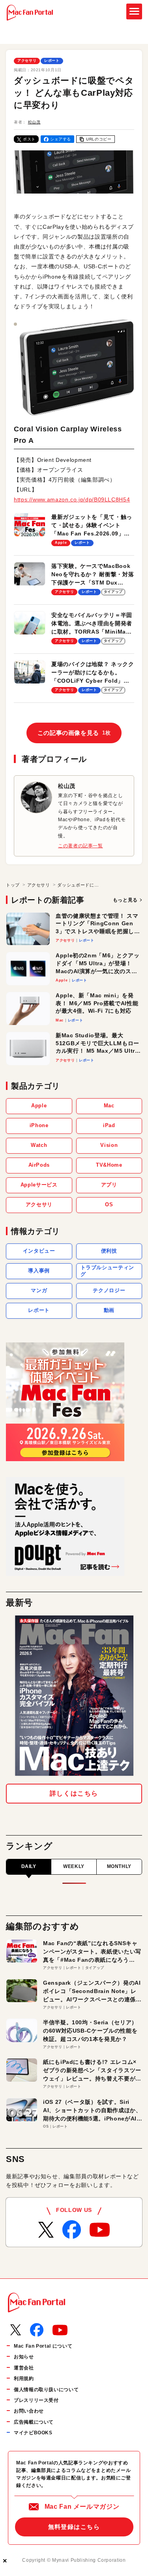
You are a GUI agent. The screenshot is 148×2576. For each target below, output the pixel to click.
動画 (109, 1310)
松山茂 (34, 122)
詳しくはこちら (74, 1793)
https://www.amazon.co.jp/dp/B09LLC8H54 (72, 499)
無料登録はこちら (74, 2527)
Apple (39, 1106)
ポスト (29, 139)
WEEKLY (74, 1866)
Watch (39, 1145)
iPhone (39, 1125)
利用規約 (24, 2379)
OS (109, 1204)
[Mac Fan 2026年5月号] (74, 1696)
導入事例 (39, 1271)
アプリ (109, 1185)
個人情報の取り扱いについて (46, 2390)
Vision (109, 1145)
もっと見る (125, 900)
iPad (109, 1125)
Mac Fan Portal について (43, 2346)
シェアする (61, 139)
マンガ (39, 1290)
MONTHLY (119, 1866)
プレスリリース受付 (36, 2400)
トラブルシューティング (107, 1271)
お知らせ (24, 2357)
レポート (52, 61)
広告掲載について (34, 2422)
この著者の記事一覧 (81, 846)
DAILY (29, 1866)
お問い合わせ (29, 2411)
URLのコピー (99, 139)
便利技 (109, 1251)
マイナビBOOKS (33, 2433)
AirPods (39, 1165)
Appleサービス (39, 1185)
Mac (109, 1106)
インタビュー (39, 1251)
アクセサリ (27, 61)
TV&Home (109, 1165)
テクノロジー (109, 1290)
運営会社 (24, 2368)
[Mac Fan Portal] (30, 13)
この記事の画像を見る (74, 733)
